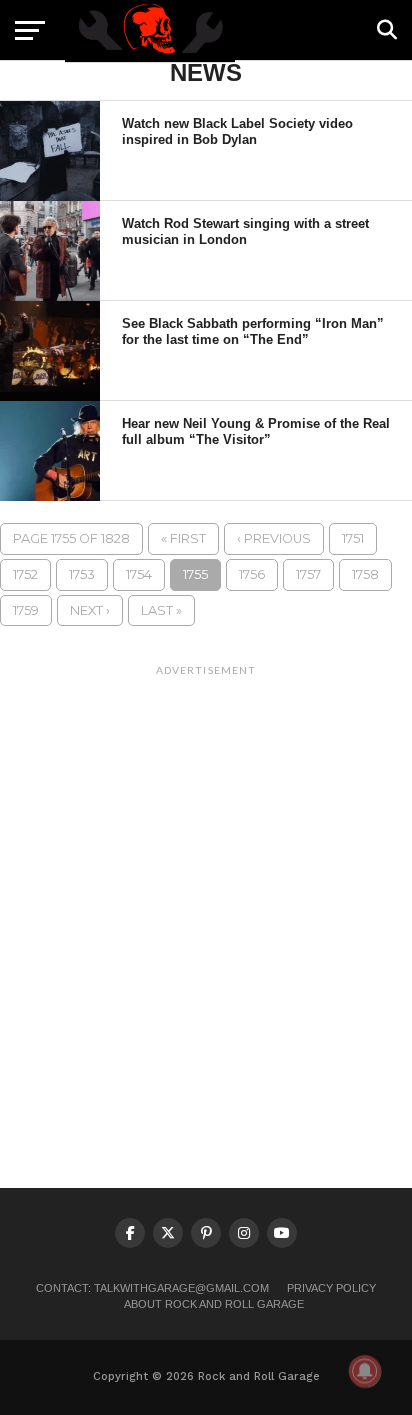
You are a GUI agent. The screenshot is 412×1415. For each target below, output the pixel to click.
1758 (365, 574)
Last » (161, 610)
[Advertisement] (206, 892)
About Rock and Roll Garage (214, 1304)
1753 (82, 574)
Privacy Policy (331, 1288)
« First (183, 538)
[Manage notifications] (365, 1371)
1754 (139, 574)
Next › (90, 610)
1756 (252, 574)
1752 (25, 574)
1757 (308, 574)
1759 (26, 610)
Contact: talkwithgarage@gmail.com (152, 1288)
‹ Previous (274, 538)
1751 (353, 538)
